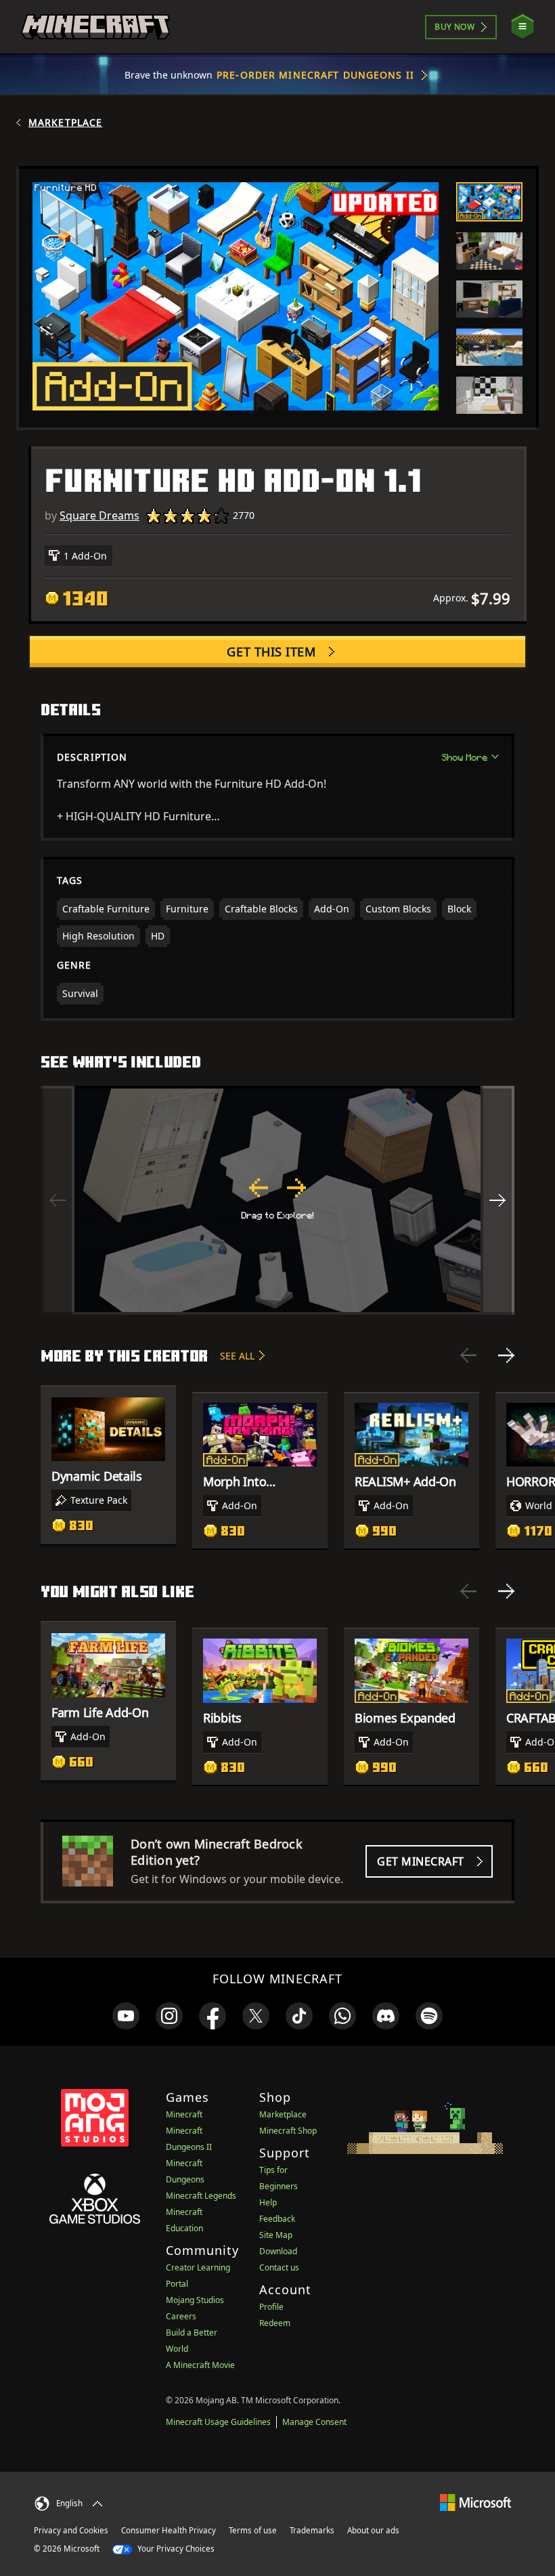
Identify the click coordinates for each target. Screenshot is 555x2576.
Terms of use (253, 2530)
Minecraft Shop (288, 2131)
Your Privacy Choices (175, 2549)
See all (237, 1356)
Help (268, 2202)
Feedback (277, 2219)
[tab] (489, 202)
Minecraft (184, 2114)
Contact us (279, 2267)
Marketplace (65, 123)
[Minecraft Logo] (95, 27)
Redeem (275, 2323)
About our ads (373, 2530)
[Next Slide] (506, 1355)
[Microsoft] (475, 2502)
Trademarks (312, 2530)
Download (278, 2251)
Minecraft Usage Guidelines (218, 2422)
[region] (277, 1200)
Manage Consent (314, 2422)
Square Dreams (99, 515)
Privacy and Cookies (71, 2530)
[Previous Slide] (468, 1355)
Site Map (276, 2235)
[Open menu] (523, 27)
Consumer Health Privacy (169, 2530)
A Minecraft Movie (200, 2365)
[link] (126, 2016)
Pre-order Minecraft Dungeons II (315, 75)
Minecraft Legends (201, 2196)
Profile (271, 2307)
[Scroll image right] (497, 1200)
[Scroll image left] (58, 1200)
